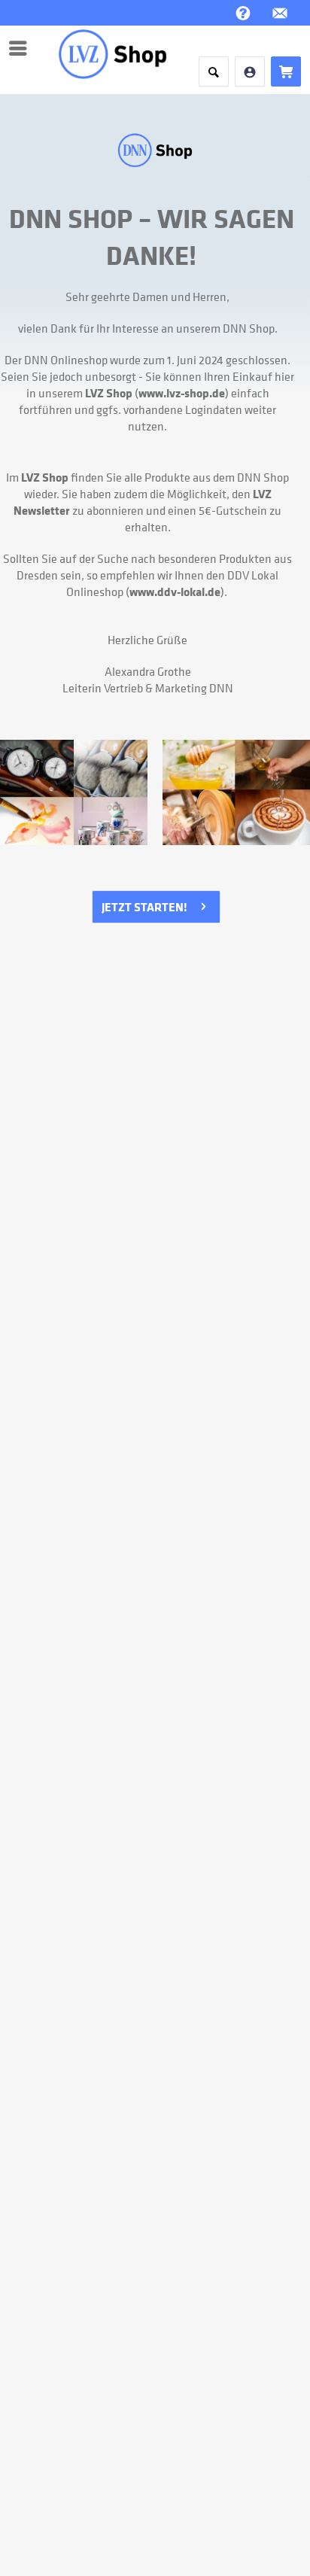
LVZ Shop (109, 393)
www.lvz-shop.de (182, 393)
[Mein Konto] (250, 71)
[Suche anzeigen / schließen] (214, 71)
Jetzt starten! (144, 907)
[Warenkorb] (286, 71)
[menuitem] (22, 48)
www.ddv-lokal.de (175, 592)
